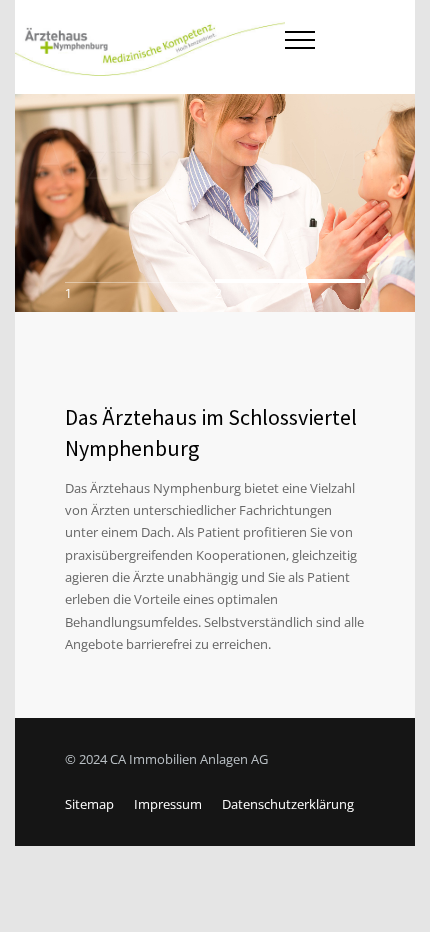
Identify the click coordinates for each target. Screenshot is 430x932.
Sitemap (89, 804)
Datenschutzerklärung (288, 804)
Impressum (168, 804)
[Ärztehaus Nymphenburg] (150, 47)
